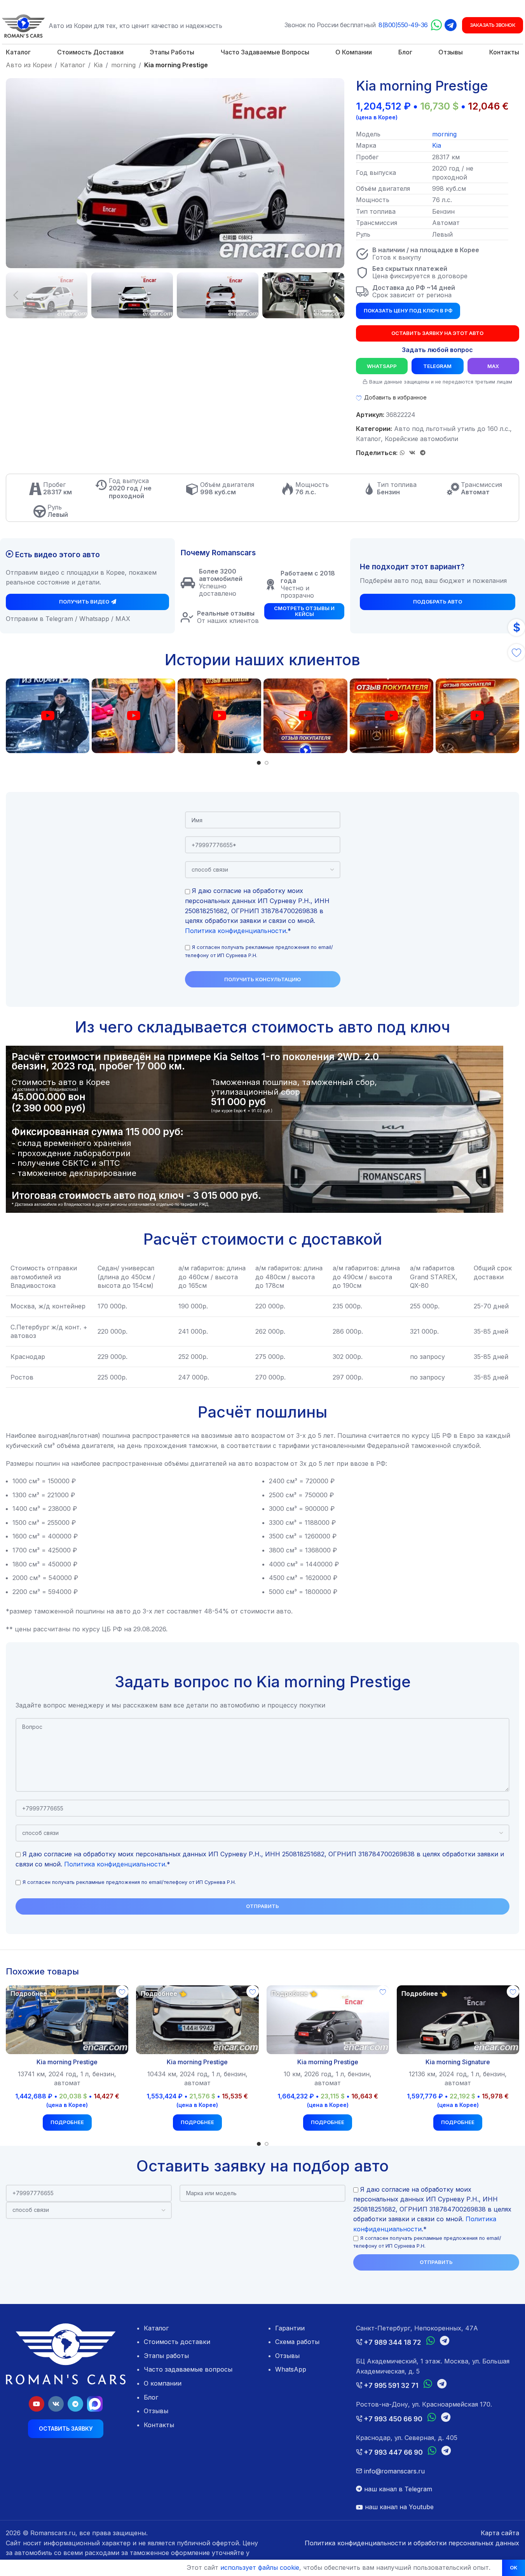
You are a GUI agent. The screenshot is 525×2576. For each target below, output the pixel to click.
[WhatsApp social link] (402, 453)
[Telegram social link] (423, 453)
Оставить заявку (66, 2429)
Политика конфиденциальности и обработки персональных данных (412, 2543)
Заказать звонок (493, 25)
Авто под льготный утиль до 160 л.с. (452, 429)
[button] (16, 295)
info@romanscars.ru (393, 2471)
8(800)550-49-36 (403, 25)
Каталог (73, 65)
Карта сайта (500, 2533)
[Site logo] (23, 25)
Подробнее (67, 2122)
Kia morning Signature (458, 2062)
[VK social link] (412, 453)
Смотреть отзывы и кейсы (304, 611)
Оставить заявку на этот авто (437, 333)
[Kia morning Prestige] (67, 2020)
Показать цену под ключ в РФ (408, 310)
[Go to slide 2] (267, 763)
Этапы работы (166, 2356)
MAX (493, 366)
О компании (163, 2383)
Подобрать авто (438, 602)
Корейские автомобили (421, 439)
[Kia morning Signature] (458, 2020)
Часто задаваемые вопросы (188, 2369)
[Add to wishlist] (122, 1992)
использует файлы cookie (260, 2567)
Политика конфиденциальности (235, 931)
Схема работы (297, 2342)
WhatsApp (382, 366)
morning (123, 65)
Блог (151, 2397)
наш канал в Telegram (397, 2489)
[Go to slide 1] (259, 763)
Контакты (159, 2425)
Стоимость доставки (177, 2342)
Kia (98, 65)
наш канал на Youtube (398, 2507)
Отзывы (156, 2411)
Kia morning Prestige (67, 2062)
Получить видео (84, 602)
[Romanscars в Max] (95, 2404)
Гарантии (290, 2328)
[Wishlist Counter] (516, 652)
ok (514, 2567)
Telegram (437, 366)
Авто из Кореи (29, 65)
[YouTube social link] (37, 2404)
